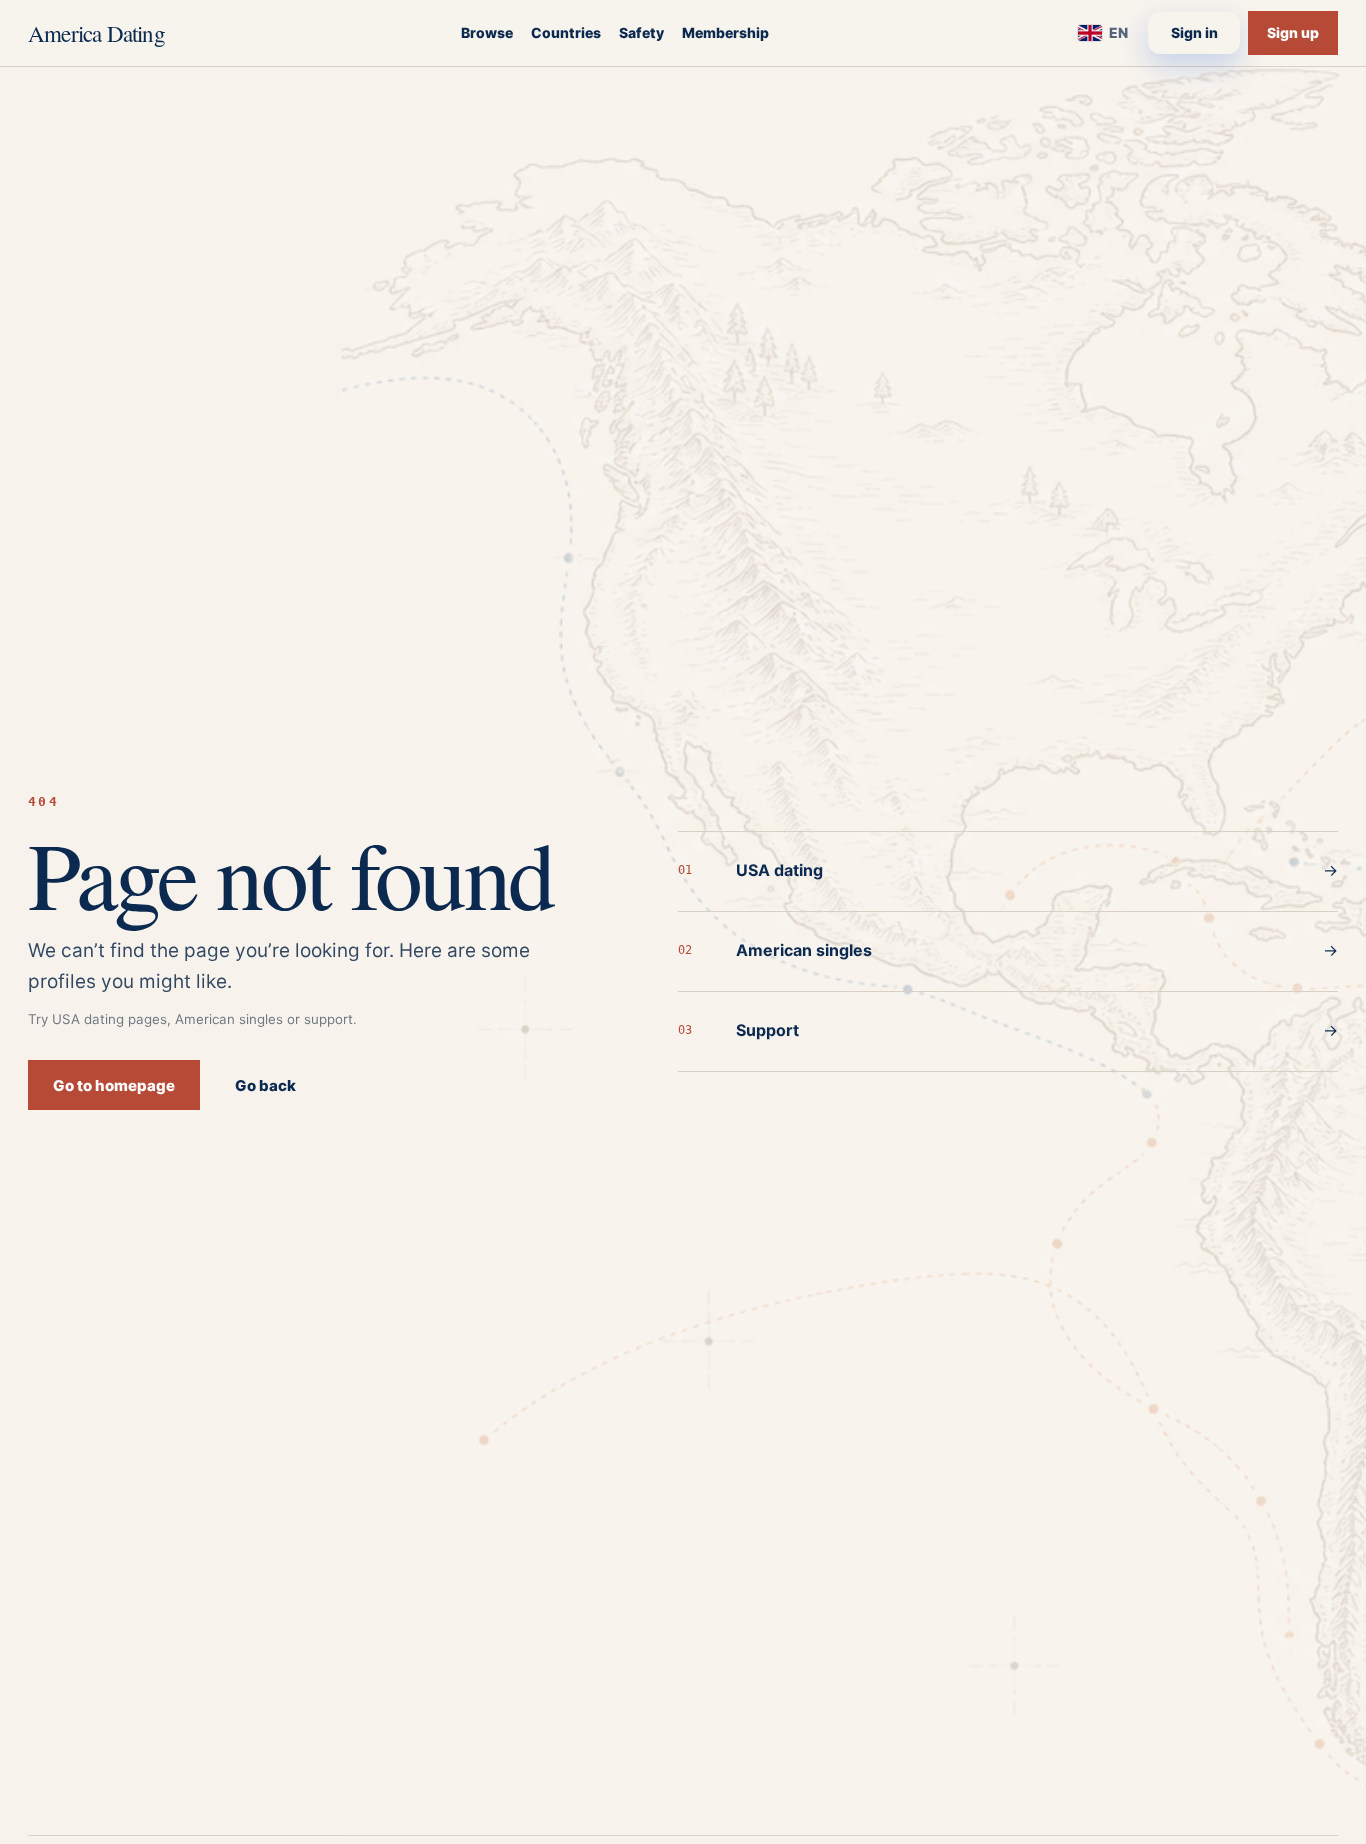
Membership (725, 32)
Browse (487, 32)
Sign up (1293, 32)
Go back (265, 1085)
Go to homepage (114, 1085)
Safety (641, 32)
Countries (566, 32)
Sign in (1194, 32)
